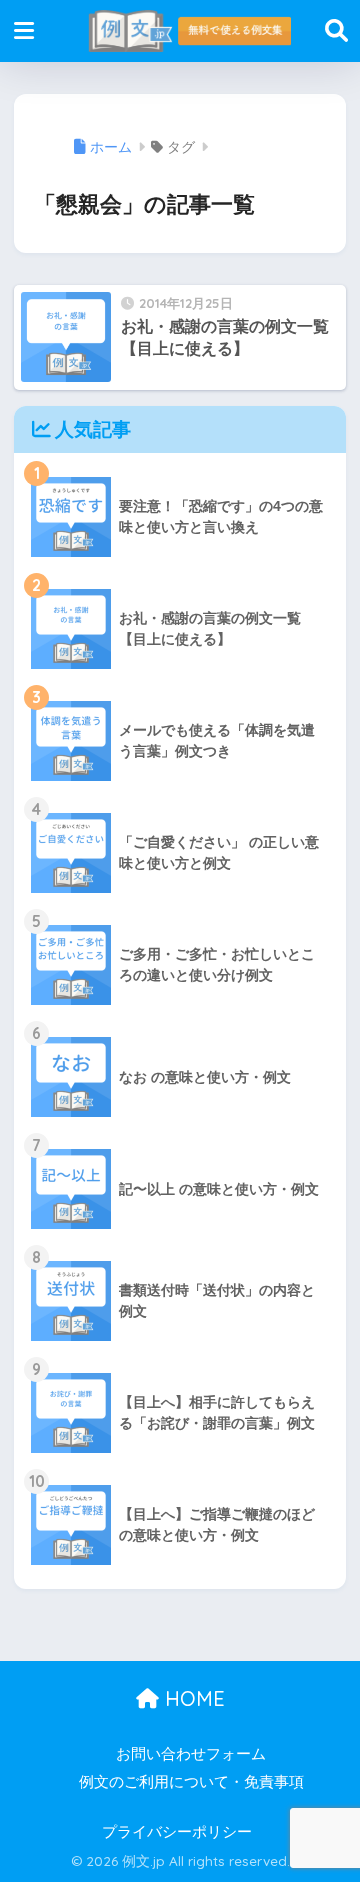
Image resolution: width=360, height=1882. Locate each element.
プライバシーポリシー (177, 1832)
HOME (192, 1698)
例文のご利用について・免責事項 (191, 1782)
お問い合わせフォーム (191, 1754)
